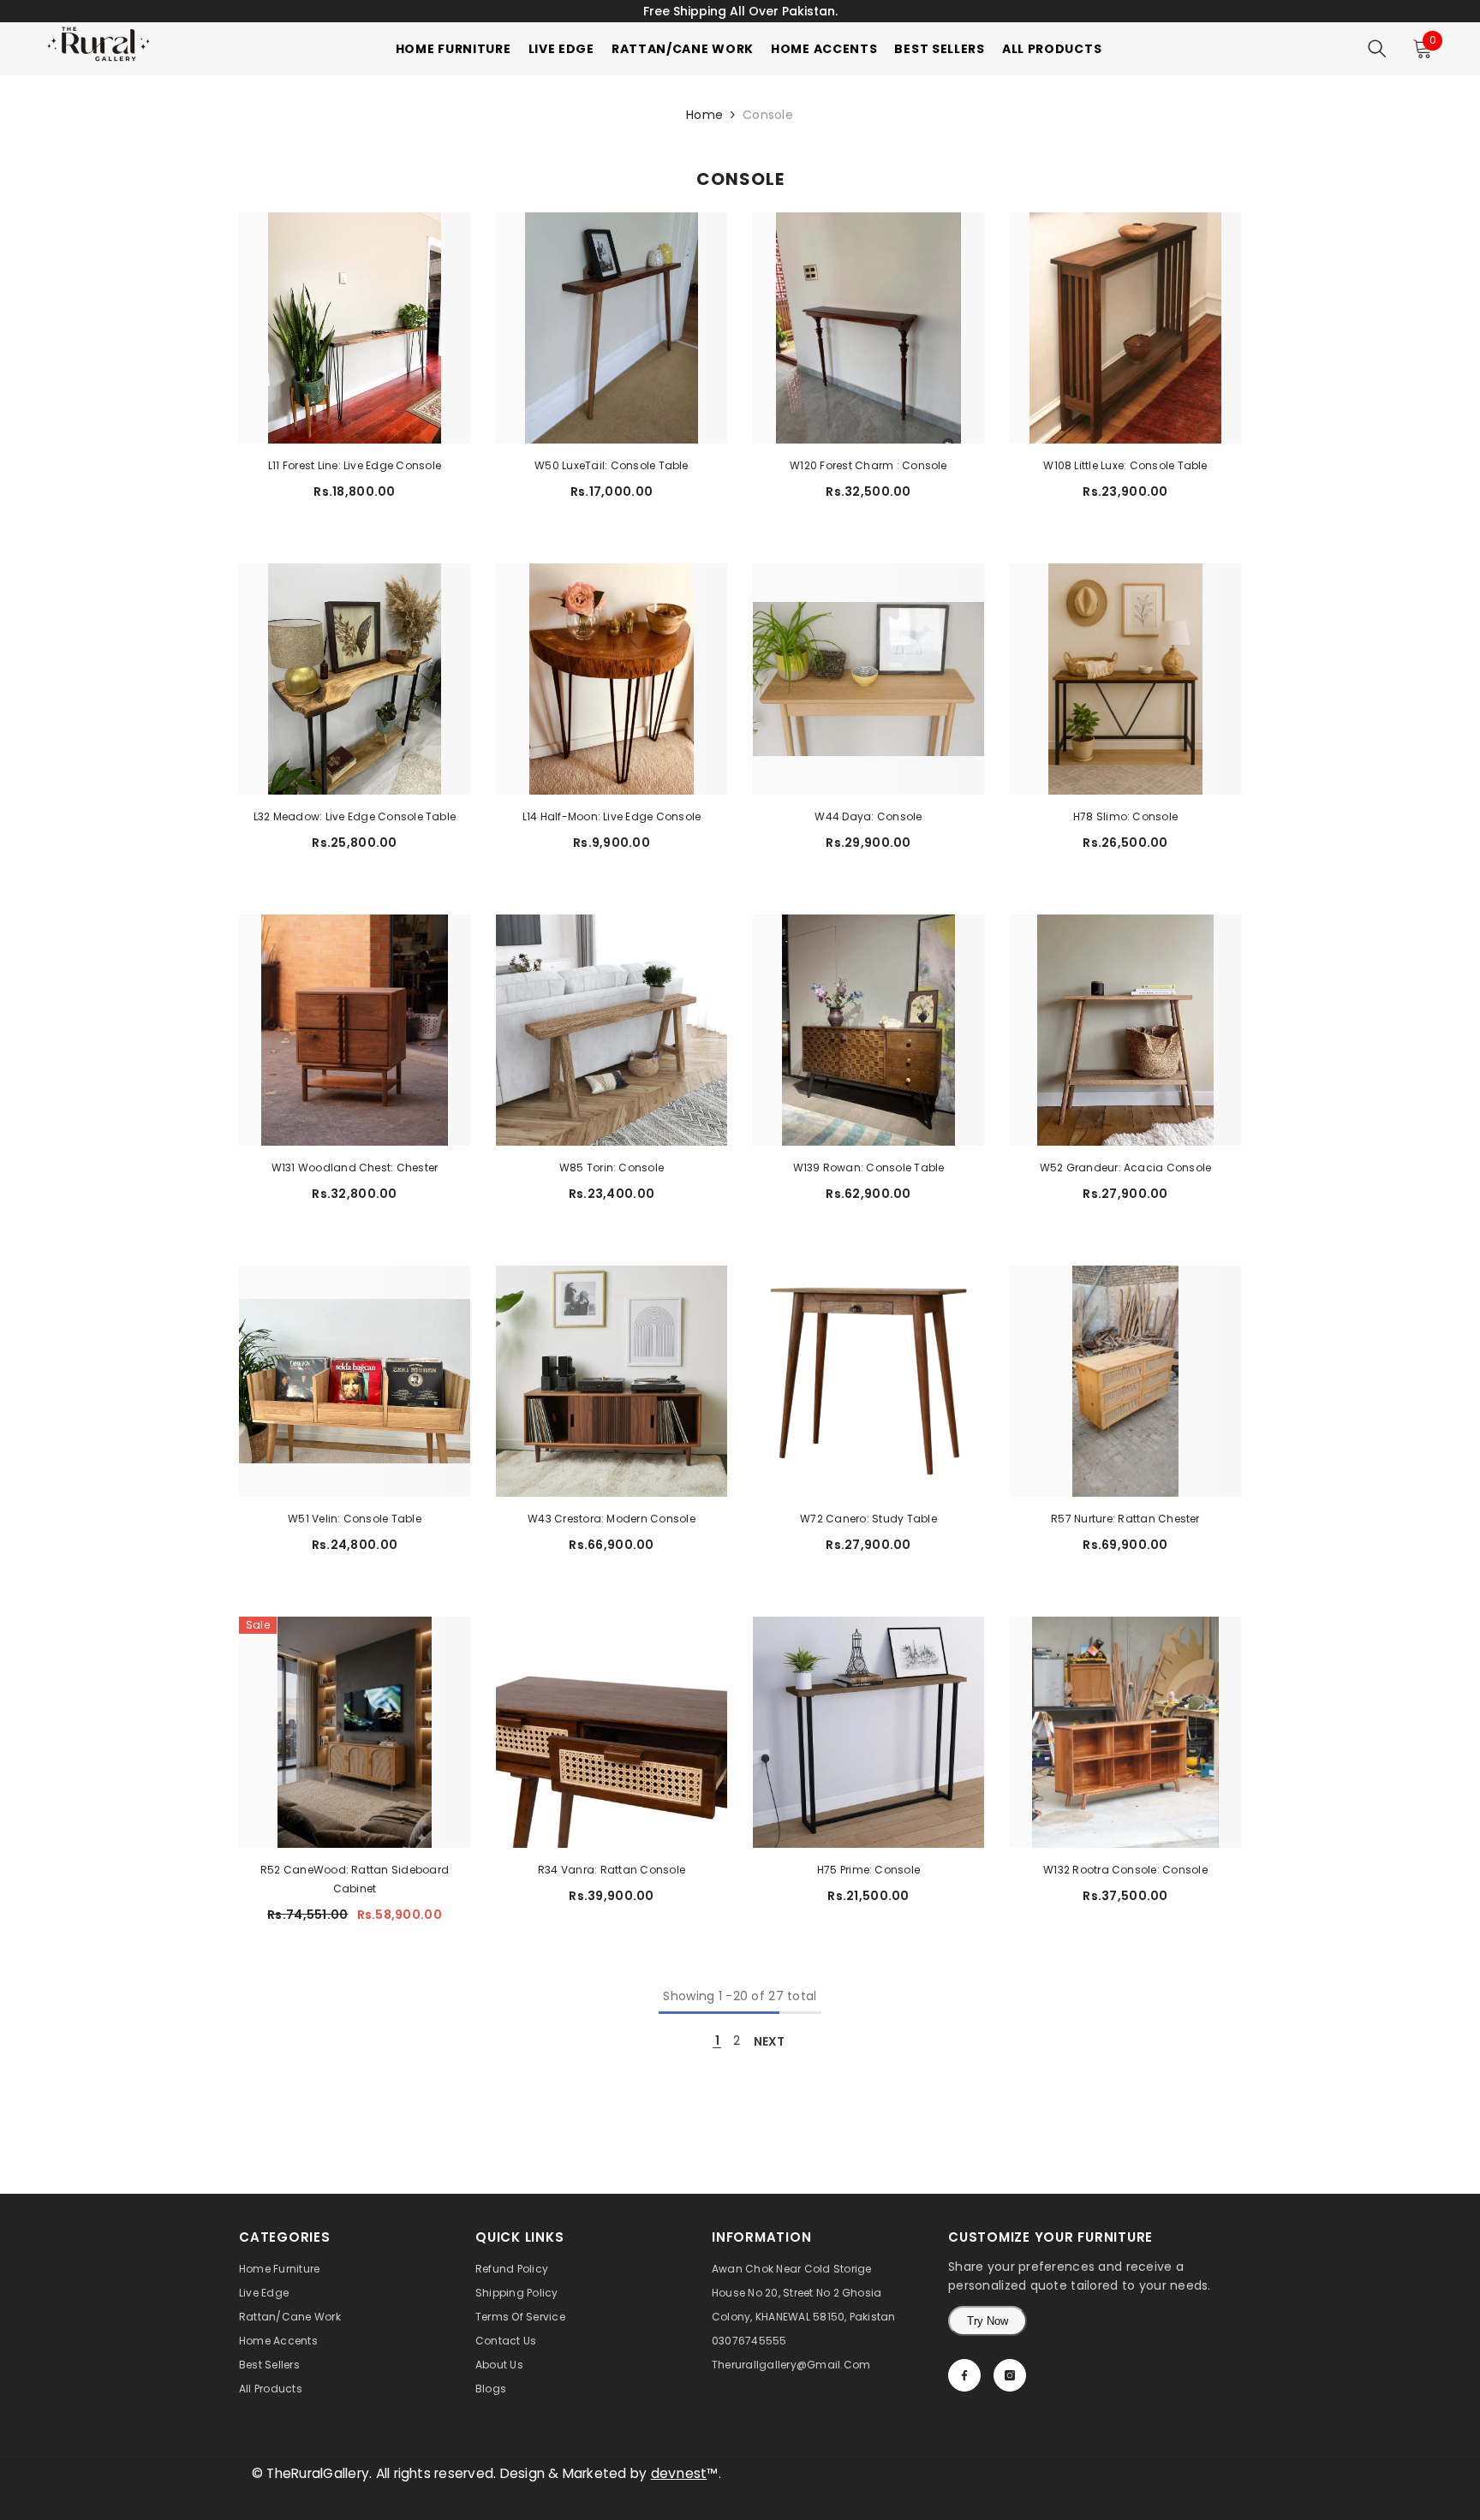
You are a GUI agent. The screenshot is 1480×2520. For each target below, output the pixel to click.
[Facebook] (964, 2375)
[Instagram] (1010, 2375)
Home (704, 115)
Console (768, 115)
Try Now (988, 2321)
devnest (679, 2473)
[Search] (1377, 49)
